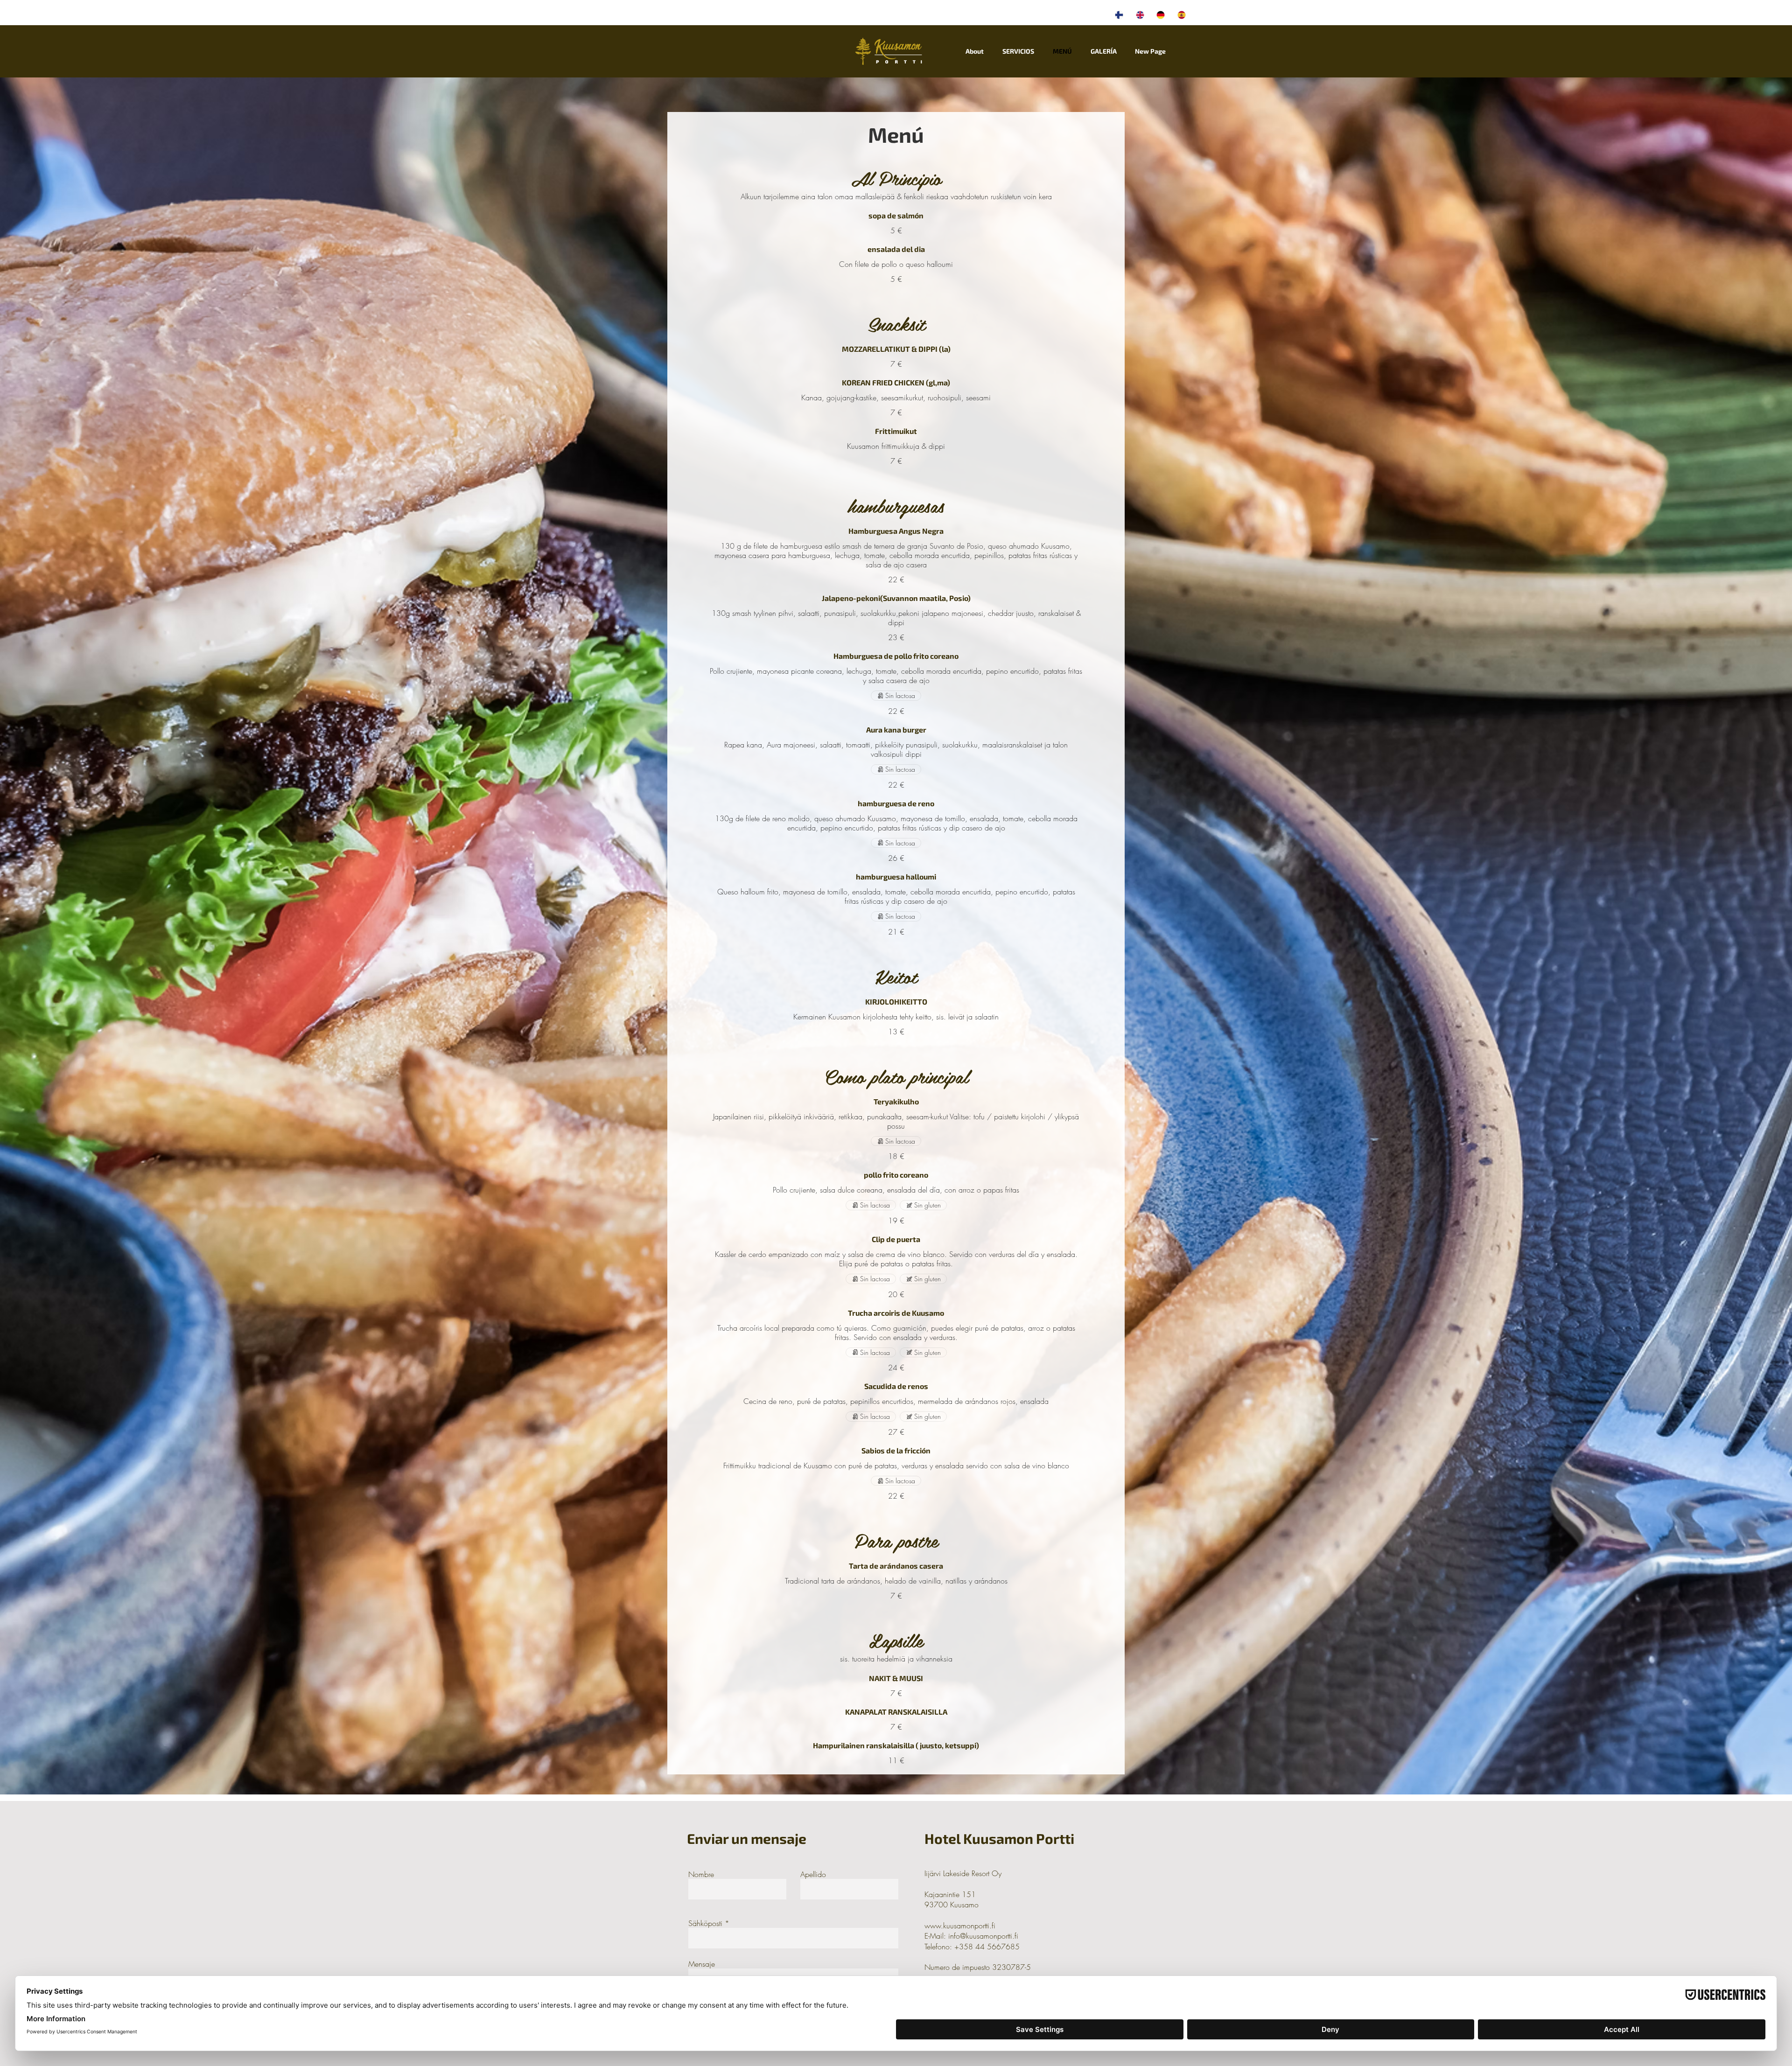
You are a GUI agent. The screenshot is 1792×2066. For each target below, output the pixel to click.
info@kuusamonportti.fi (983, 1936)
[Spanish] (1181, 15)
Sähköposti (705, 1923)
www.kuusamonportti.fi (960, 1926)
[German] (1160, 15)
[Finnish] (1119, 15)
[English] (1139, 15)
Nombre (701, 1874)
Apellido (813, 1874)
